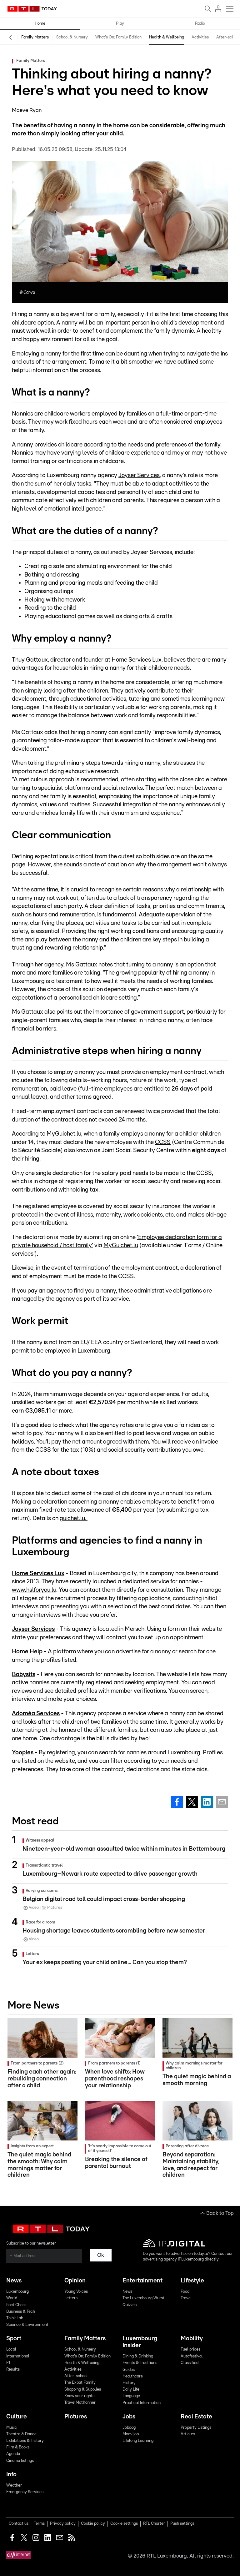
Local (11, 2349)
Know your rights (79, 2396)
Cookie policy (93, 2524)
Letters (71, 2298)
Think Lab (15, 2318)
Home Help (27, 1652)
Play (120, 24)
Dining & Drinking (138, 2356)
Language (131, 2396)
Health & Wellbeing (167, 37)
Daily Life (131, 2389)
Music (12, 2428)
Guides (129, 2370)
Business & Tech (21, 2312)
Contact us (19, 2524)
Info (11, 2475)
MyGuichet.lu (121, 1245)
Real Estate (196, 2417)
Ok (101, 2255)
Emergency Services (25, 2492)
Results (13, 2369)
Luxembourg (17, 2292)
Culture (17, 2417)
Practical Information (142, 2403)
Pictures (76, 2417)
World (12, 2298)
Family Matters (35, 37)
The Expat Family (80, 2383)
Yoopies (23, 1753)
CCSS (163, 1142)
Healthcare (133, 2376)
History (129, 2383)
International (18, 2356)
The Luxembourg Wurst (143, 2298)
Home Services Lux (137, 660)
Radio (200, 24)
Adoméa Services (36, 1714)
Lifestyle (192, 2281)
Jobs (129, 2417)
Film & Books (18, 2447)
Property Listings (196, 2428)
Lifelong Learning (138, 2441)
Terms (39, 2524)
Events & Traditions (140, 2363)
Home (40, 24)
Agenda (13, 2454)
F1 (8, 2363)
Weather (14, 2485)
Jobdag (129, 2428)
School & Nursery (72, 37)
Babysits (24, 1674)
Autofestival (192, 2356)
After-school (228, 37)
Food (185, 2292)
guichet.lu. (74, 1518)
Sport (14, 2339)
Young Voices (76, 2292)
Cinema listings (20, 2461)
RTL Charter (154, 2524)
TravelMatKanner (80, 2403)
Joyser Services (139, 475)
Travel (186, 2298)
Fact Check (16, 2305)
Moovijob (131, 2434)
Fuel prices (190, 2349)
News (14, 2281)
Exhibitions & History (25, 2441)
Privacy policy (63, 2524)
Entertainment (142, 2281)
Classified (190, 2363)
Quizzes (130, 2305)
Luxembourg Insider (140, 2342)
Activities (200, 37)
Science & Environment (27, 2325)
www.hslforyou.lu (34, 1590)
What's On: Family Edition (118, 37)
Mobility (192, 2339)
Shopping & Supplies (83, 2389)
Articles (188, 2434)
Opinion (75, 2281)
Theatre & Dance (21, 2434)
